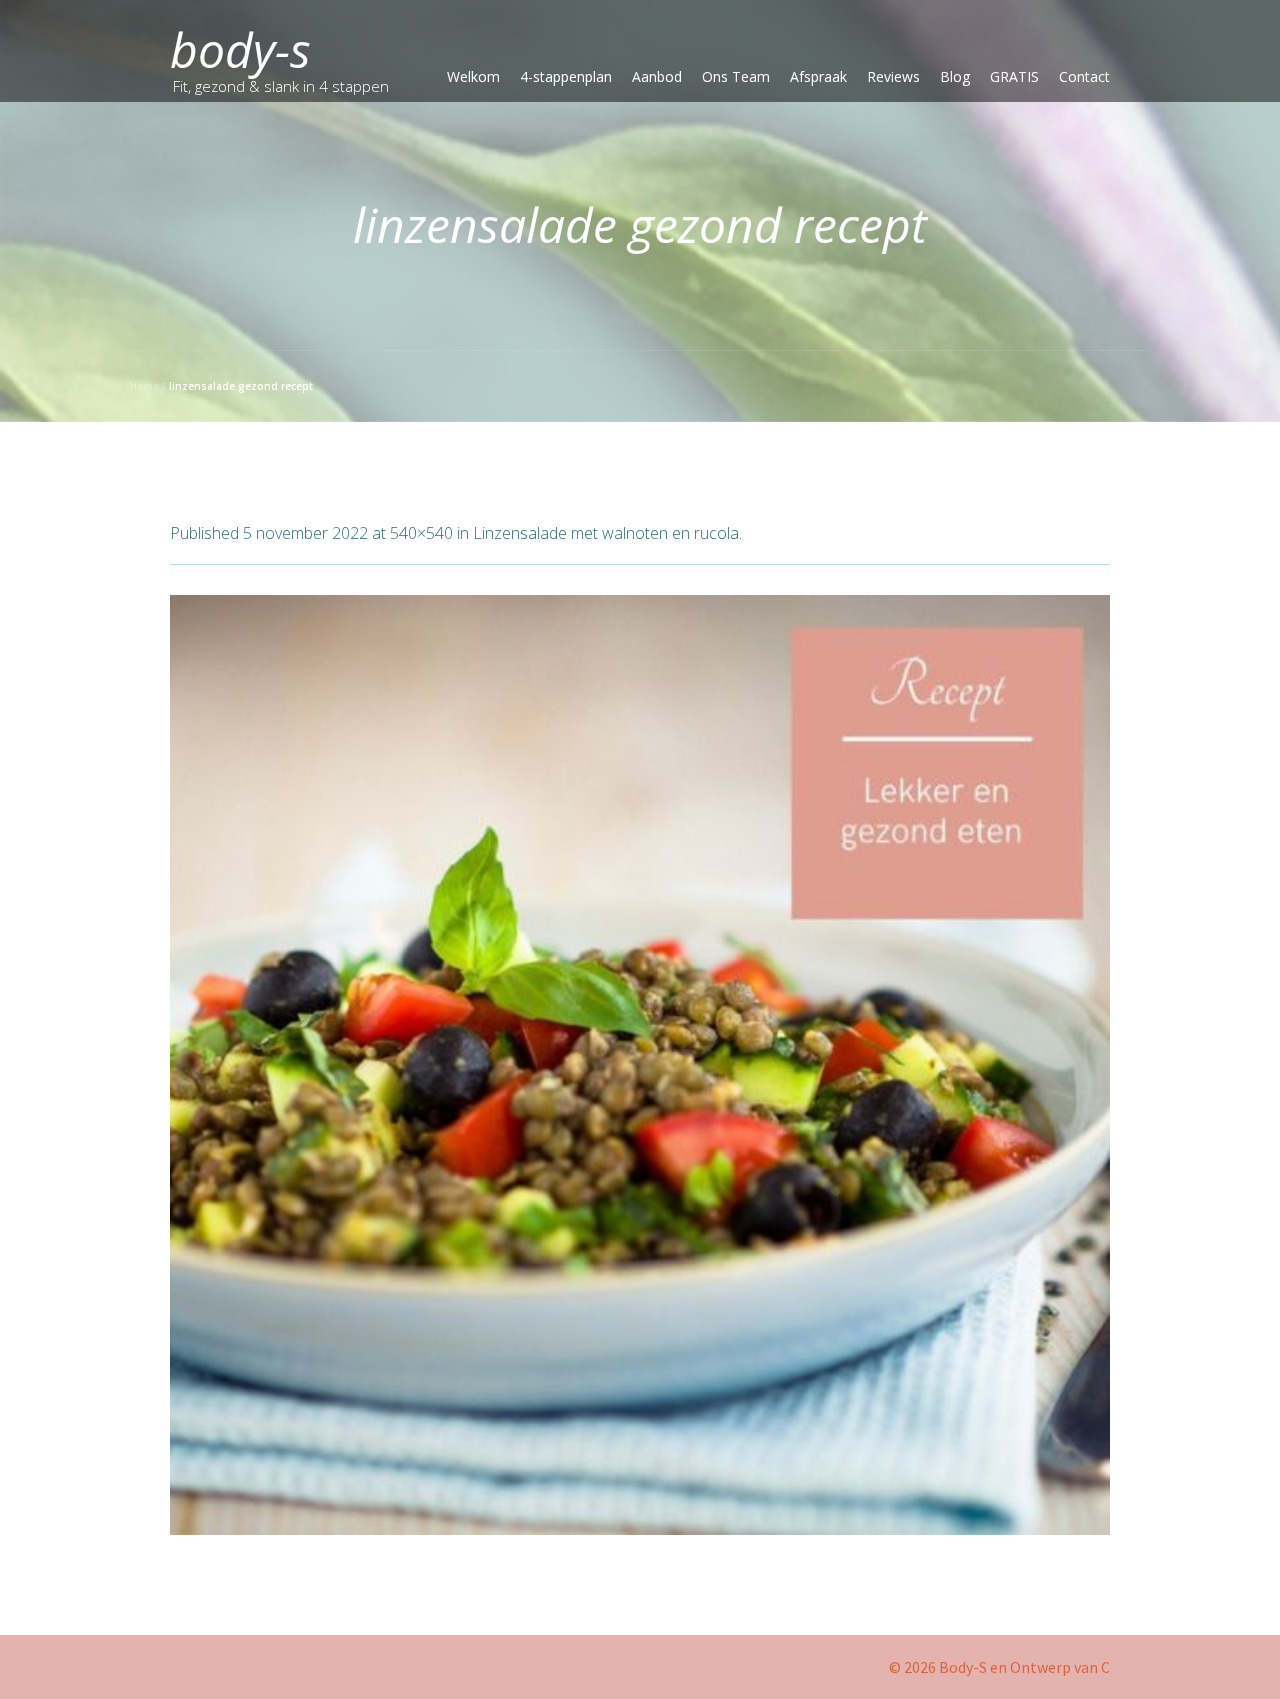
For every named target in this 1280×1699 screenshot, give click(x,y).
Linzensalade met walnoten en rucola (606, 533)
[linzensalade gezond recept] (640, 1065)
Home (144, 386)
